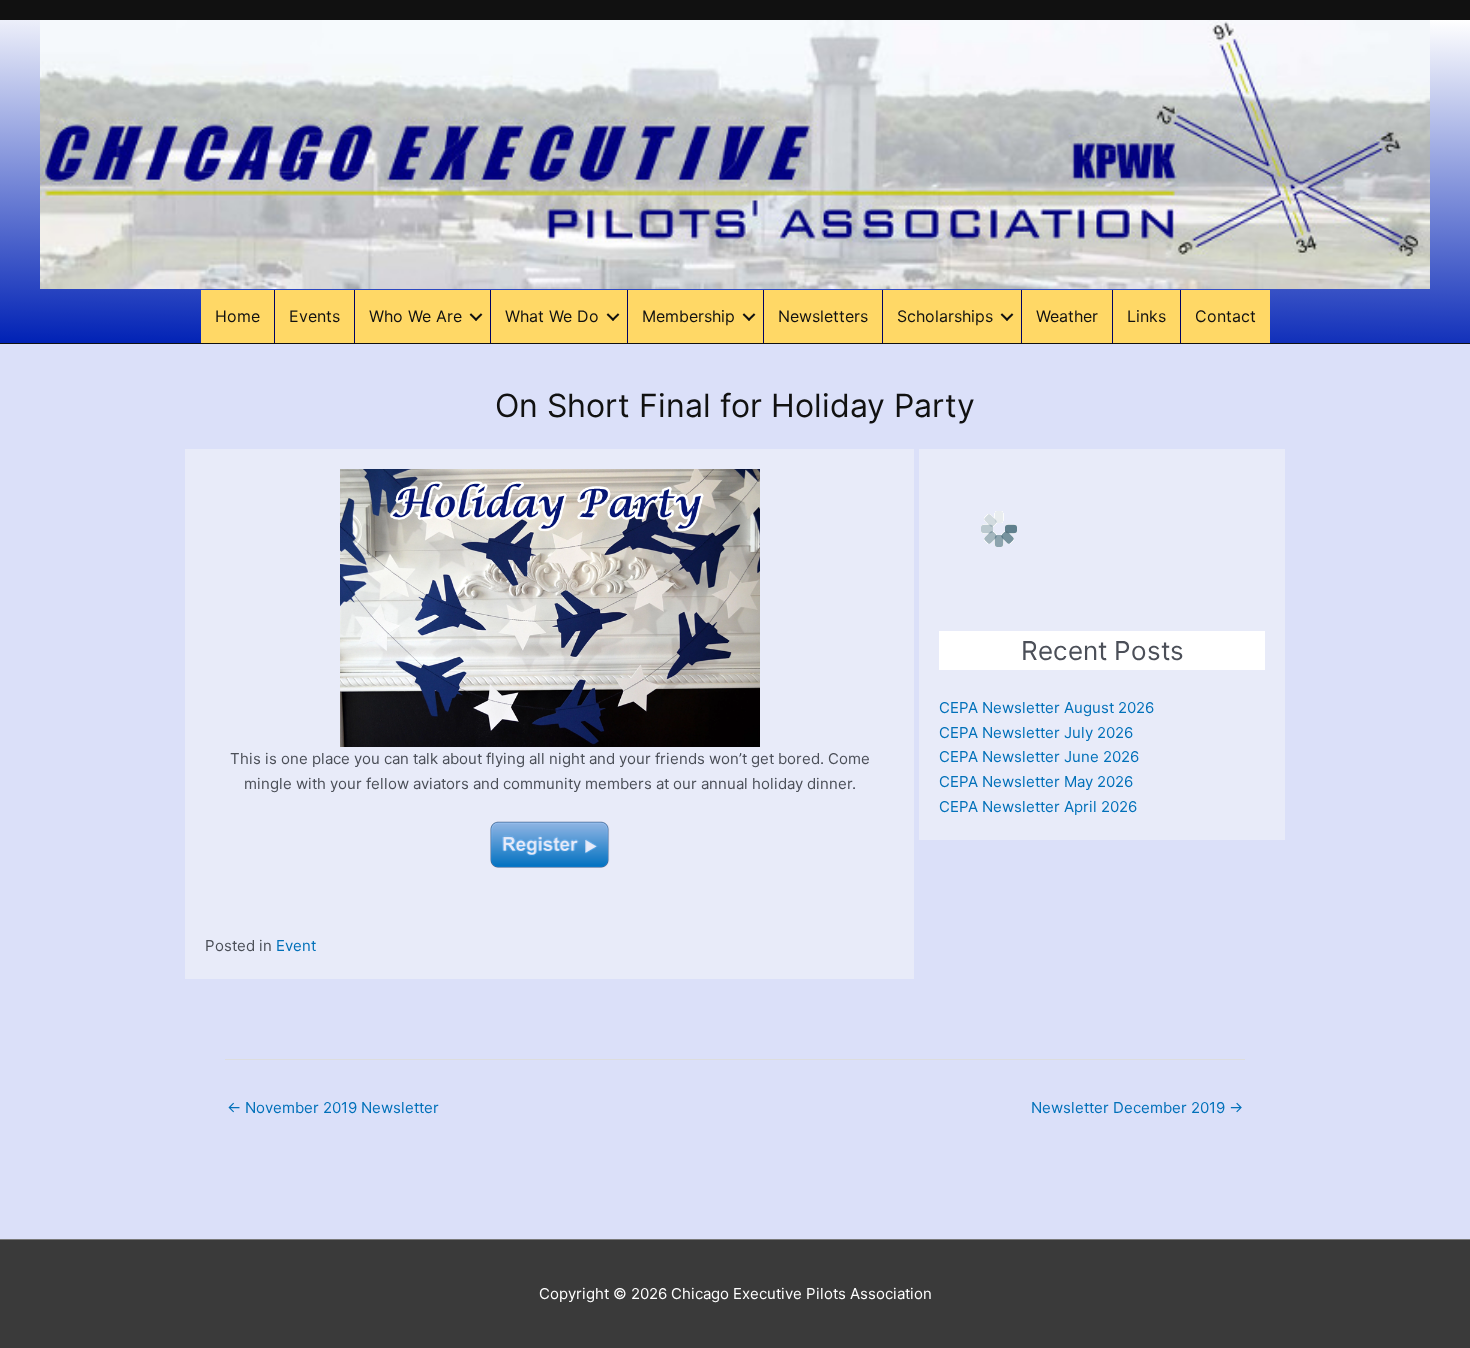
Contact (1225, 316)
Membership (688, 316)
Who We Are (415, 316)
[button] (476, 316)
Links (1146, 316)
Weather (1067, 316)
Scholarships (945, 316)
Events (314, 316)
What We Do (552, 316)
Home (237, 316)
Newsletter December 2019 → (1137, 1107)
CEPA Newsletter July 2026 (1036, 732)
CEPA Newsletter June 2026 (1039, 756)
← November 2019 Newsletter (333, 1107)
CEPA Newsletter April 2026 (1038, 806)
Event (296, 945)
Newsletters (823, 316)
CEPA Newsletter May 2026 (1036, 781)
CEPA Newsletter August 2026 (1046, 707)
